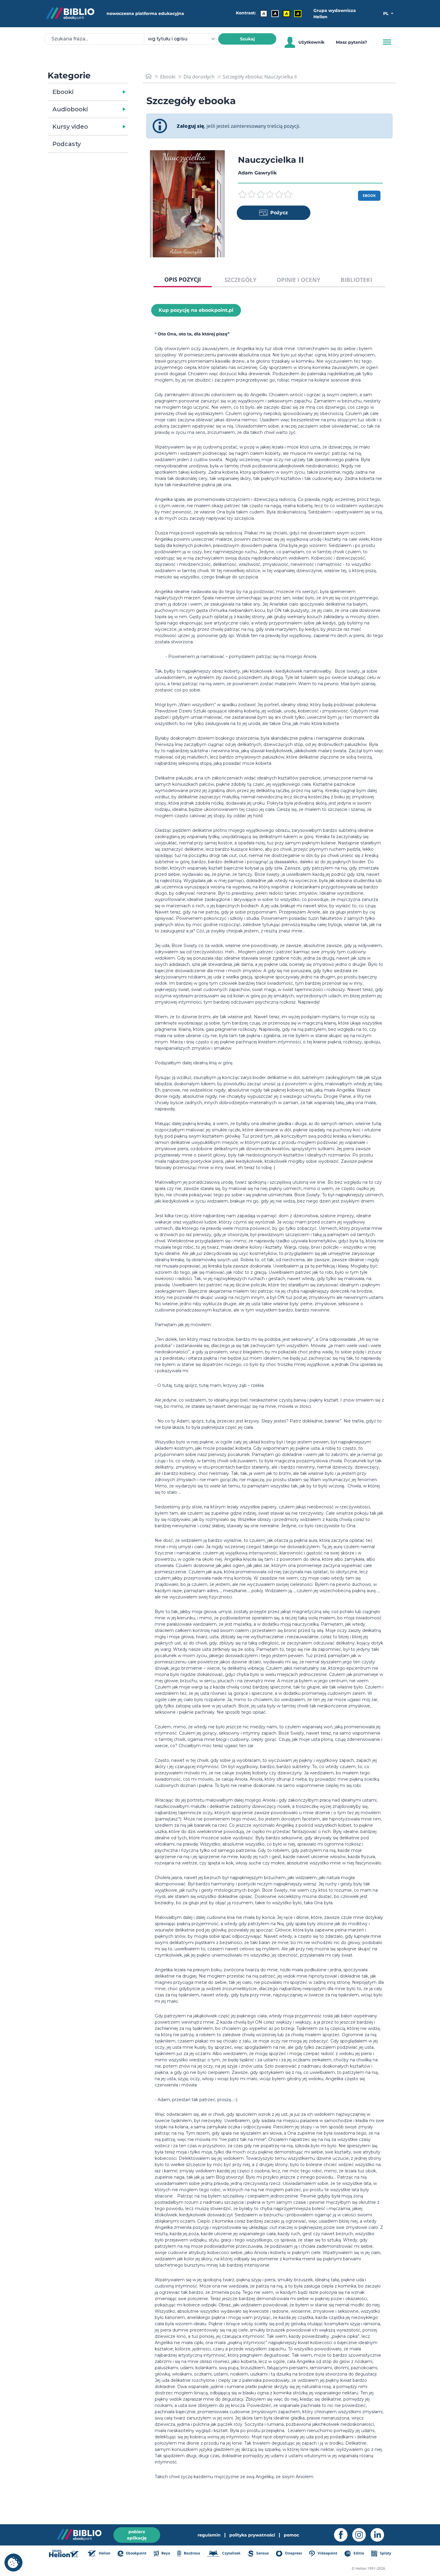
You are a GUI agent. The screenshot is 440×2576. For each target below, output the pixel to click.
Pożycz (279, 213)
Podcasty (67, 144)
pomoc (291, 2535)
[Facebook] (343, 2535)
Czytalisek (231, 2553)
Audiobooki (70, 109)
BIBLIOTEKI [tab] (356, 280)
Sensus (262, 2553)
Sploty (385, 2553)
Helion (104, 2553)
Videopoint (327, 2553)
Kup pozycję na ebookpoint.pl (196, 310)
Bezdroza (191, 2553)
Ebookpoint (136, 2553)
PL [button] (386, 13)
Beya (165, 2553)
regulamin (209, 2535)
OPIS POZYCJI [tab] (183, 279)
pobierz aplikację (137, 2535)
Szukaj (247, 39)
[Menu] (387, 42)
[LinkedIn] (380, 2535)
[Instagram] (361, 2535)
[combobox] (185, 39)
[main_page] (148, 76)
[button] (103, 92)
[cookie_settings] (13, 2563)
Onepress (293, 2553)
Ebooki (63, 92)
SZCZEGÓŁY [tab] (241, 280)
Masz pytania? (351, 42)
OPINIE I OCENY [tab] (298, 280)
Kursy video (70, 127)
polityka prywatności (252, 2535)
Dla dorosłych (199, 77)
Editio (358, 2553)
